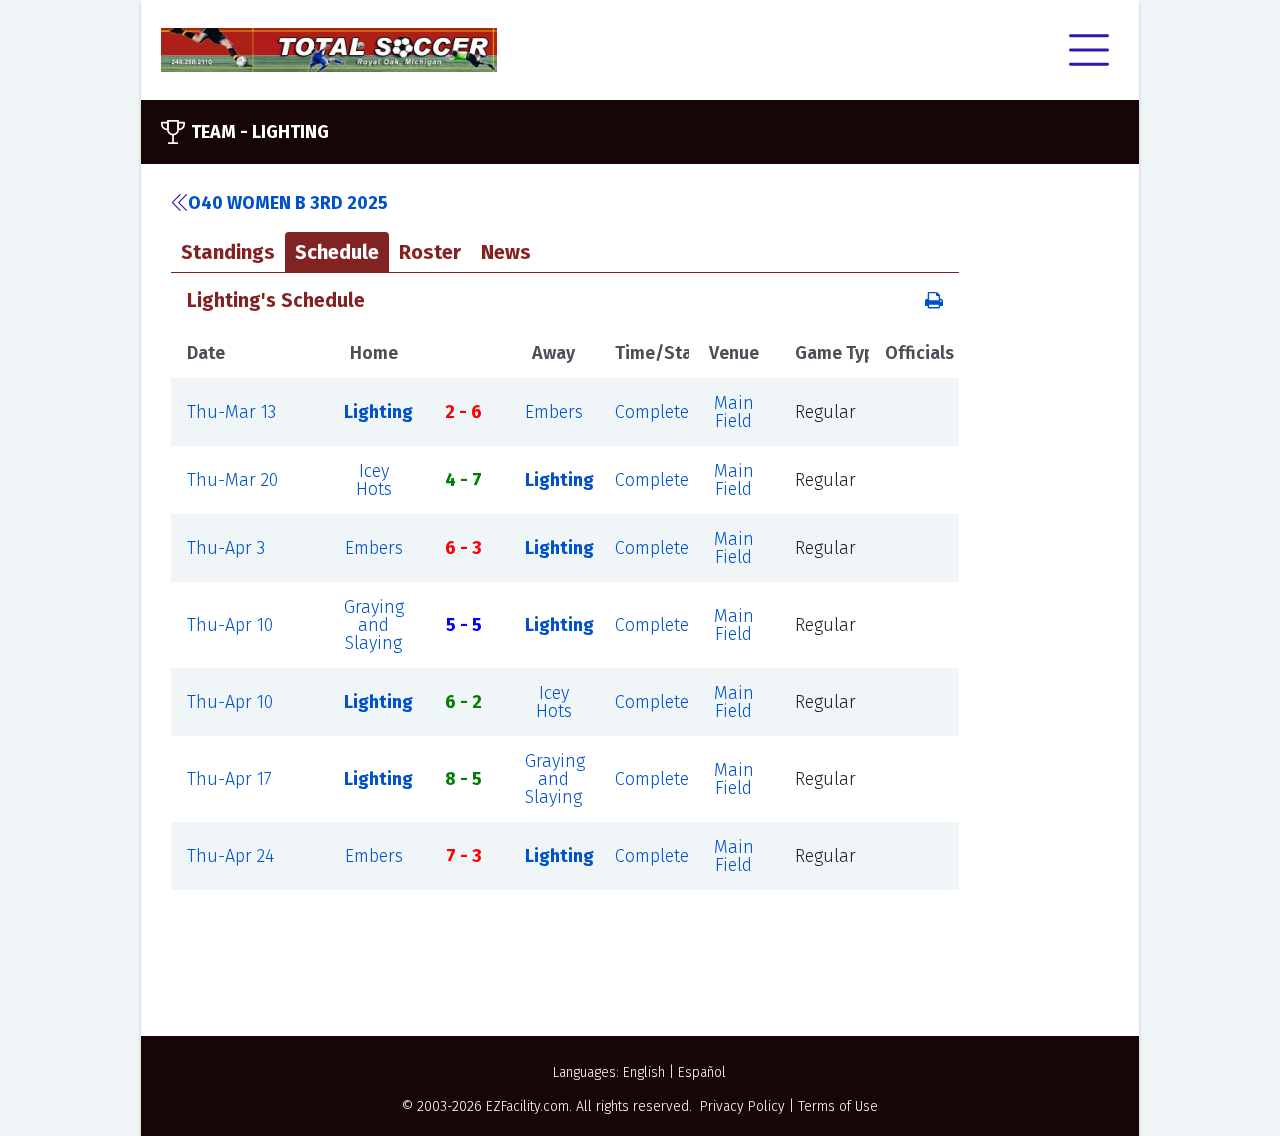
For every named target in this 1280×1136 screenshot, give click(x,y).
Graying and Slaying (374, 625)
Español (702, 1072)
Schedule (337, 252)
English (644, 1072)
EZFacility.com (527, 1106)
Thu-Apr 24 (230, 856)
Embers (554, 412)
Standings (228, 252)
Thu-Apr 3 (226, 548)
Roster (430, 252)
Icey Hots (374, 480)
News (506, 252)
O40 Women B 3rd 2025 (288, 203)
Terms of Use (838, 1106)
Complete (652, 412)
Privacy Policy (742, 1106)
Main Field (734, 412)
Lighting (378, 412)
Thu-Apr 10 (230, 625)
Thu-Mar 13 (231, 412)
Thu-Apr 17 (229, 779)
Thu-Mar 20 (232, 480)
